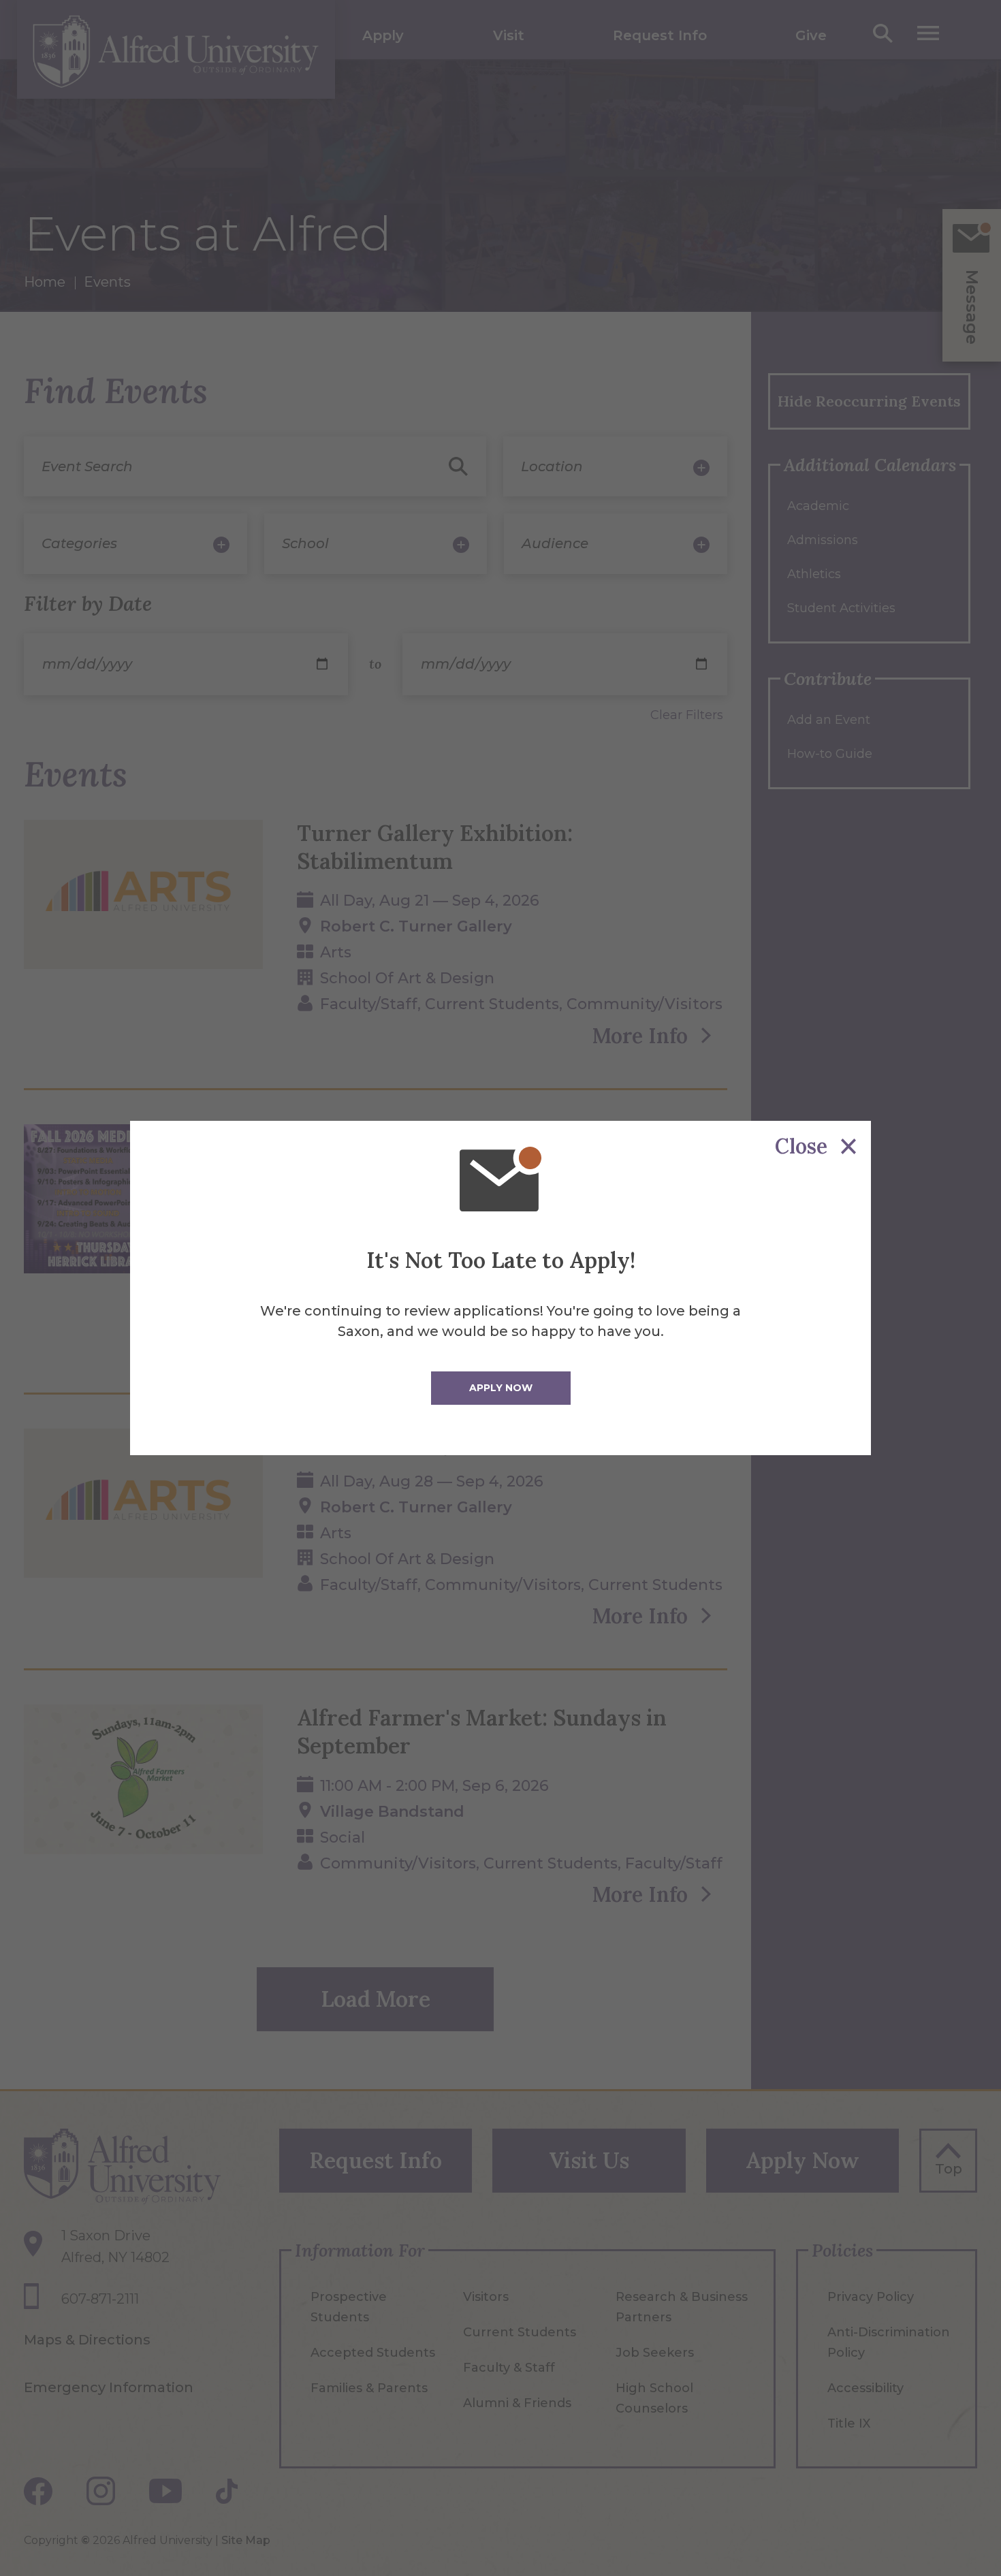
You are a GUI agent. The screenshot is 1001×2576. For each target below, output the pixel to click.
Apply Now (501, 1388)
